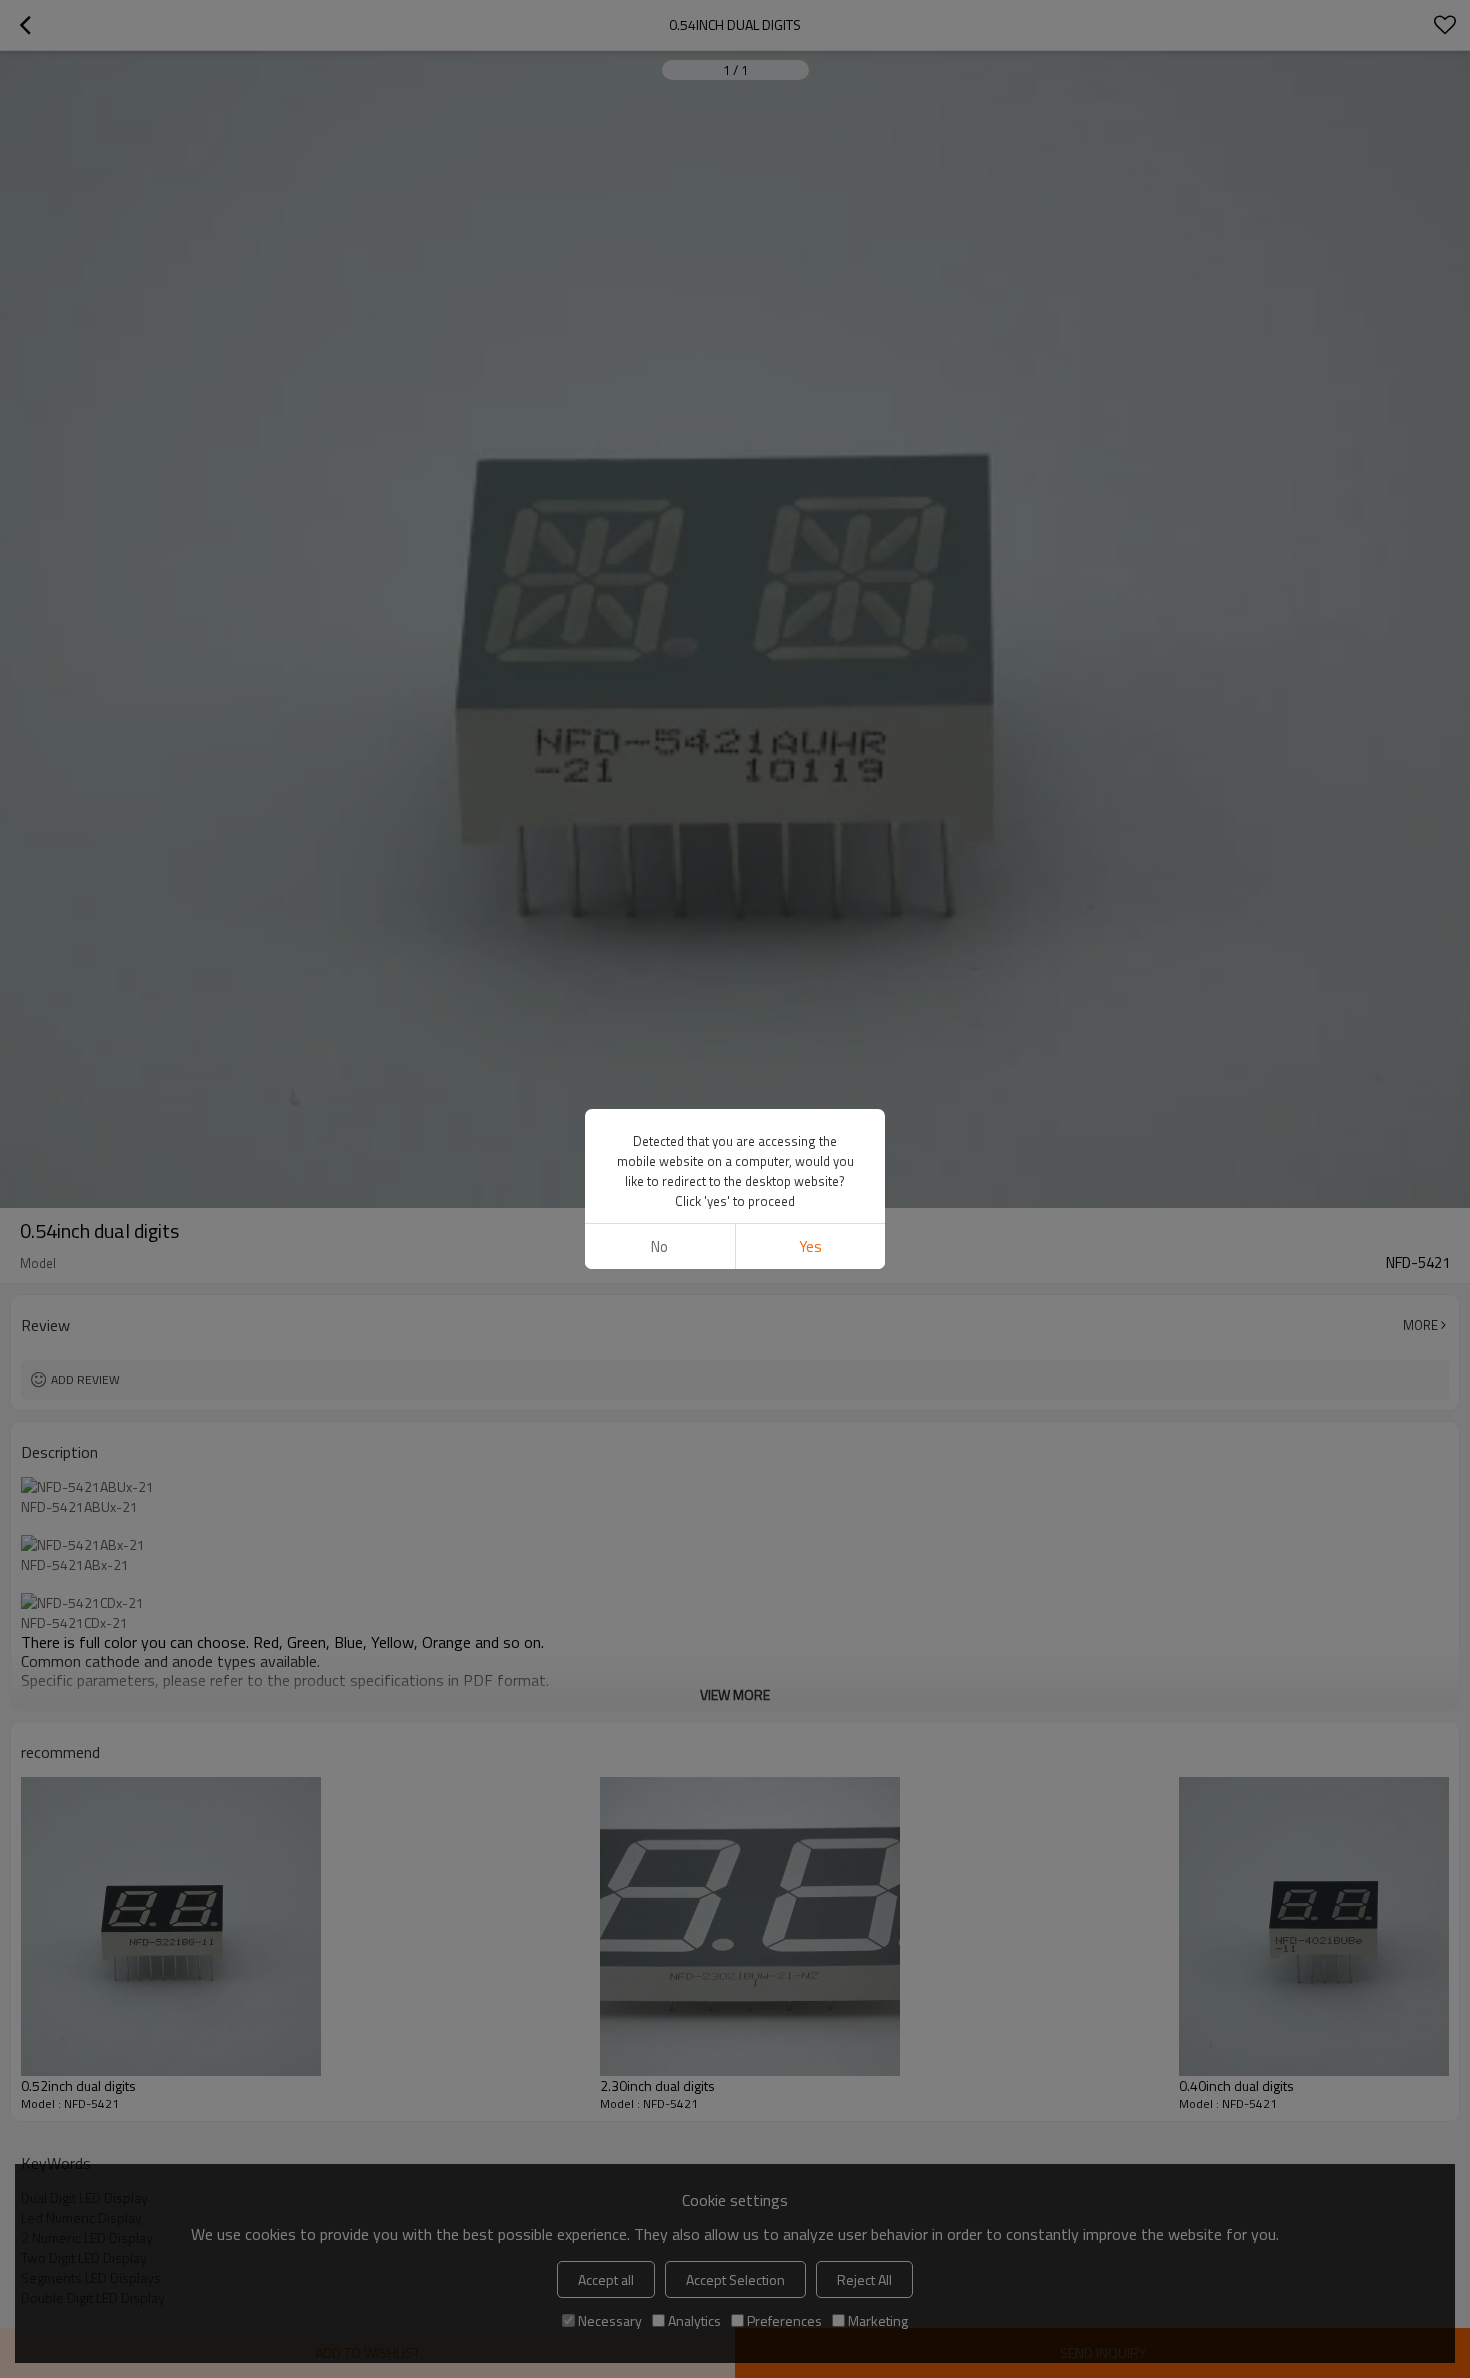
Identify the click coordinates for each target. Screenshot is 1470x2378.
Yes (810, 1246)
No (659, 1246)
